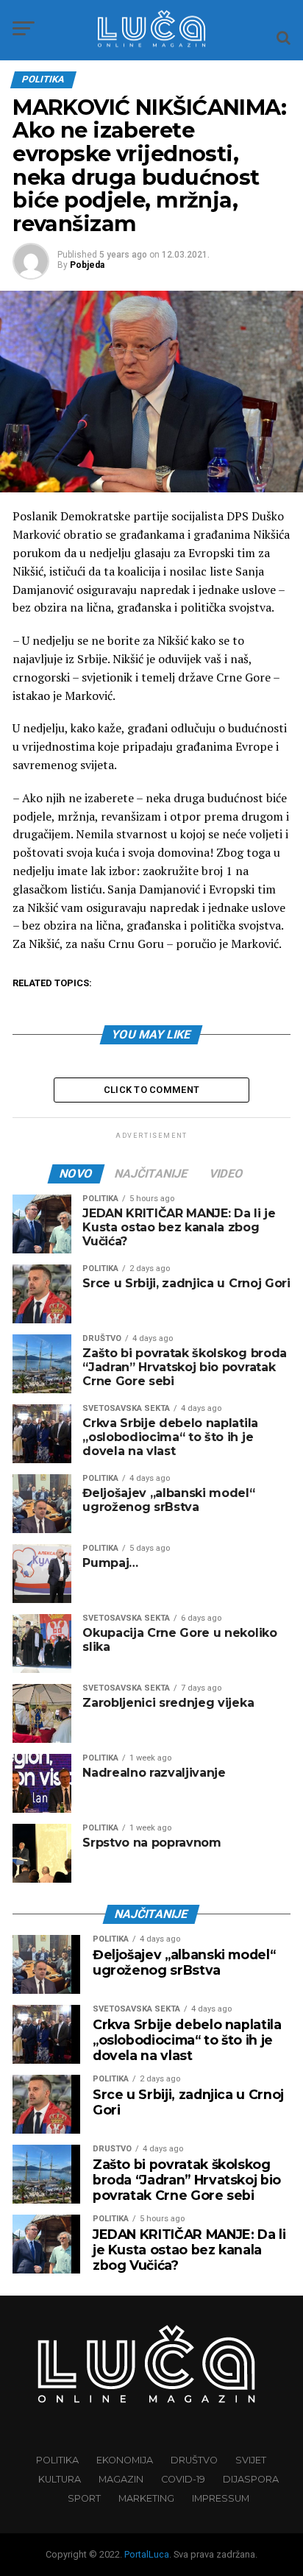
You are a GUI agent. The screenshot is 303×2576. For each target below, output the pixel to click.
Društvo (194, 2460)
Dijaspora (251, 2479)
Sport (84, 2498)
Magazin (121, 2479)
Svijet (251, 2460)
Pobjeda (87, 265)
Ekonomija (125, 2460)
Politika (57, 2460)
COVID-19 (183, 2479)
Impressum (221, 2498)
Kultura (60, 2479)
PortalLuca (147, 2554)
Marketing (146, 2498)
